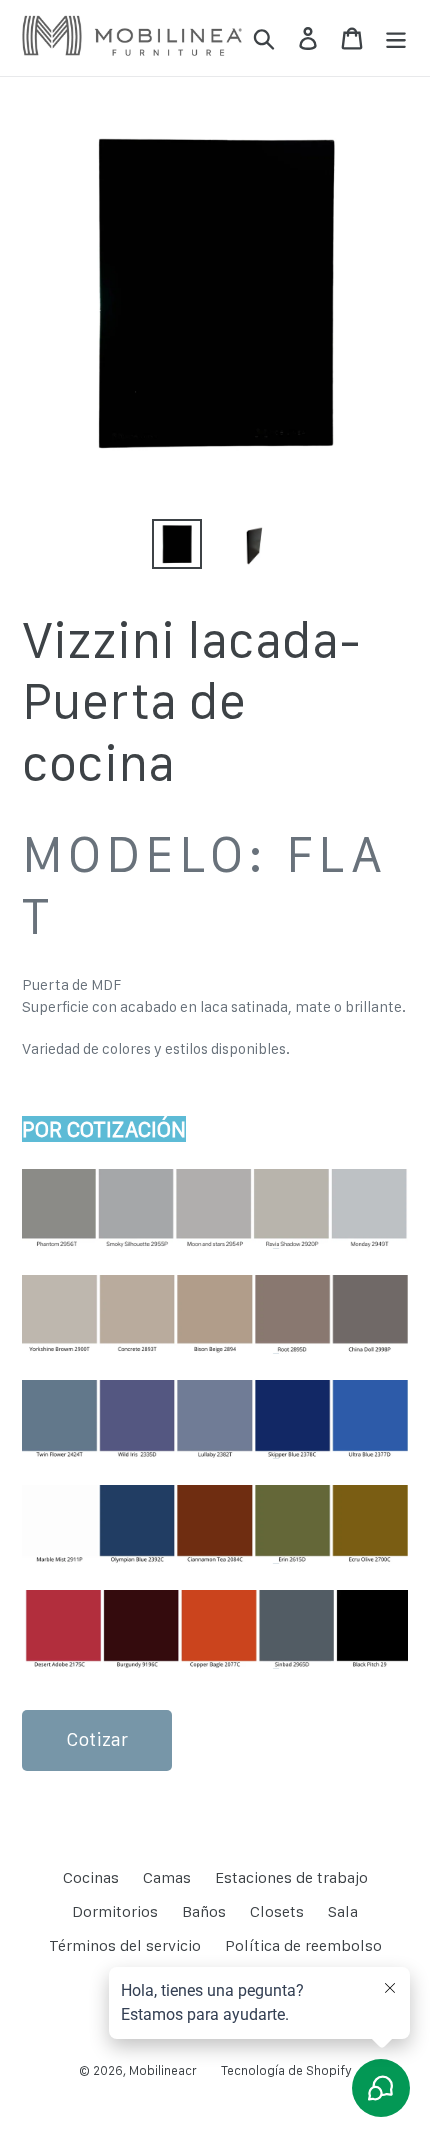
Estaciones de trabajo (291, 1877)
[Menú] (396, 38)
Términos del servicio (125, 1945)
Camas (167, 1877)
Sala (343, 1911)
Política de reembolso (303, 1945)
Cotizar (97, 1739)
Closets (277, 1911)
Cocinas (91, 1877)
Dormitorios (115, 1911)
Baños (204, 1911)
